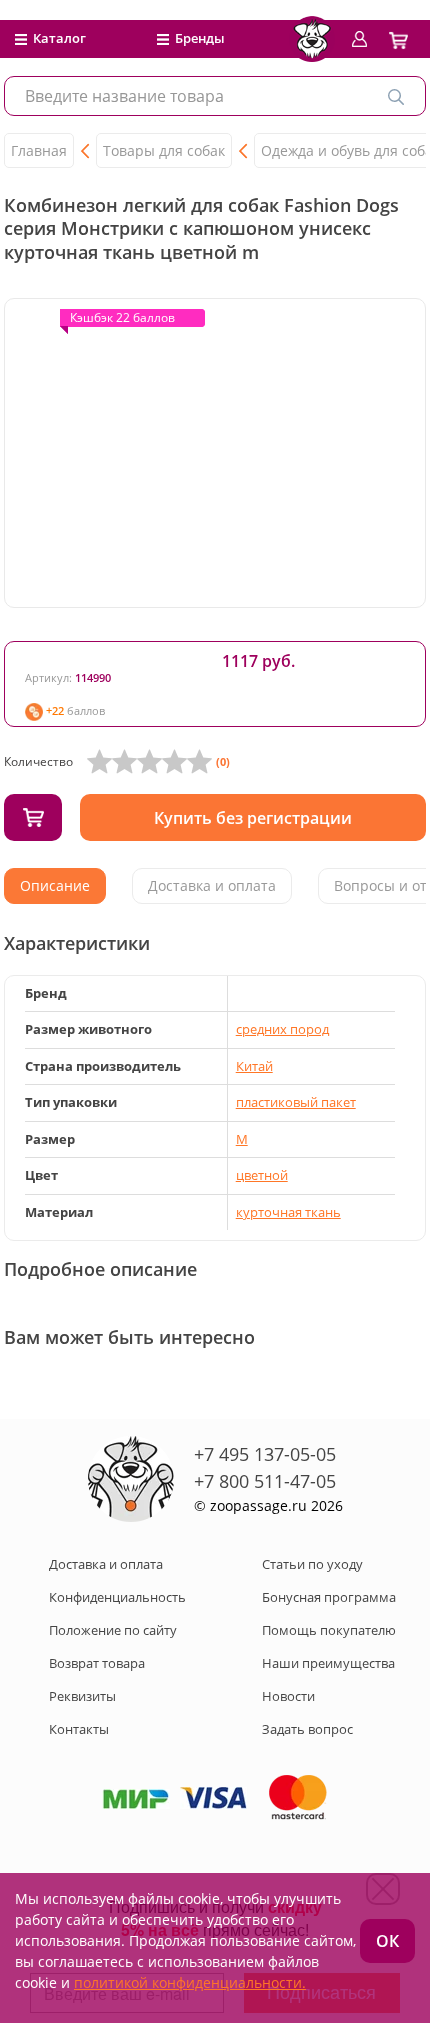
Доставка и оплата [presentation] (212, 885)
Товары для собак (164, 150)
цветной (262, 1175)
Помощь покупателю (329, 1630)
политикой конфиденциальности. (190, 1982)
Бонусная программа (329, 1597)
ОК (387, 1941)
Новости (288, 1696)
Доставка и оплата (106, 1564)
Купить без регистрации (253, 818)
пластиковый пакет (296, 1102)
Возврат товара (97, 1663)
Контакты (79, 1729)
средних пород (282, 1029)
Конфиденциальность (117, 1597)
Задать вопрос (307, 1729)
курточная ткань (288, 1212)
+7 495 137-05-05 (265, 1454)
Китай (254, 1066)
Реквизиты (82, 1696)
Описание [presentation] (55, 885)
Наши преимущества (328, 1663)
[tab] (55, 886)
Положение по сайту (113, 1630)
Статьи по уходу (312, 1564)
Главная (39, 150)
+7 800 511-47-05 (265, 1481)
